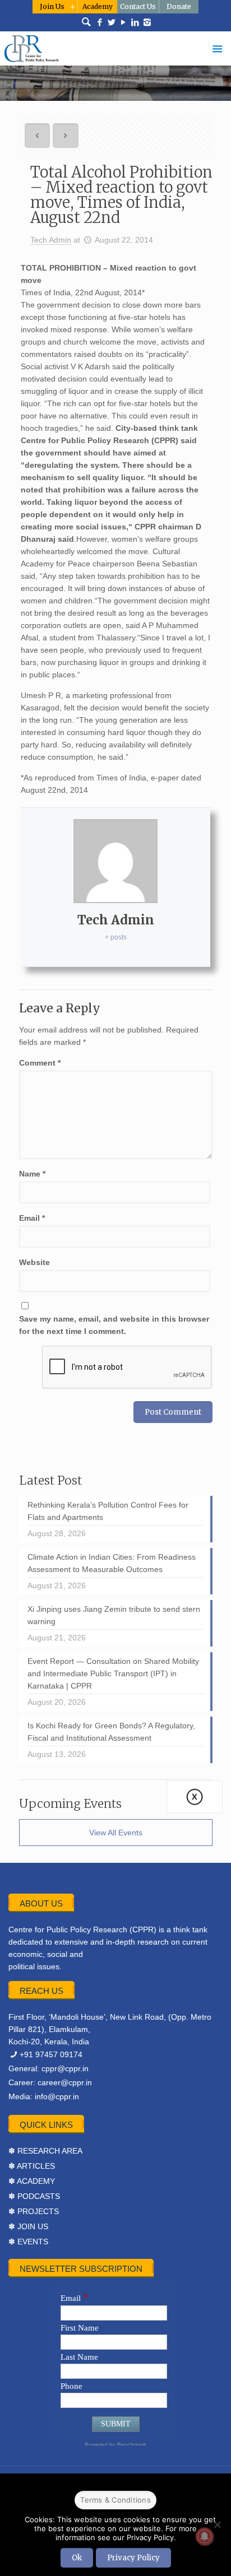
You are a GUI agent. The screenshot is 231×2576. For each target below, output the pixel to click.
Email (32, 1218)
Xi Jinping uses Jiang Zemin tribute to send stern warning (114, 1615)
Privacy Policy (133, 2558)
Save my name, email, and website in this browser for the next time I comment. (114, 1325)
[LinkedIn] (135, 22)
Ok (77, 2558)
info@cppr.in (57, 2096)
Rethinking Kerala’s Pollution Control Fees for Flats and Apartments (108, 1511)
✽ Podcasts (34, 2196)
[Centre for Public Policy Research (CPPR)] (115, 48)
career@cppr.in (65, 2082)
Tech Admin (51, 240)
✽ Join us (28, 2226)
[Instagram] (147, 22)
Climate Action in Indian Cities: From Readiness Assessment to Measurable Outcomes (112, 1563)
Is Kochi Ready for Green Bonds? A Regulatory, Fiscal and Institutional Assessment (111, 1732)
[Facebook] (100, 22)
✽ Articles (32, 2166)
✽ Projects (34, 2211)
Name (32, 1174)
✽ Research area (45, 2151)
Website (34, 1262)
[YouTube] (124, 22)
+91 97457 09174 (51, 2054)
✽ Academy (32, 2181)
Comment (40, 1063)
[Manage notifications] (205, 2536)
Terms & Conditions (115, 2500)
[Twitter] (112, 22)
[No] (217, 2524)
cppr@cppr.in (65, 2068)
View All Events (116, 1833)
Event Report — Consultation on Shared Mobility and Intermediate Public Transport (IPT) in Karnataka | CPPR (113, 1673)
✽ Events (28, 2242)
